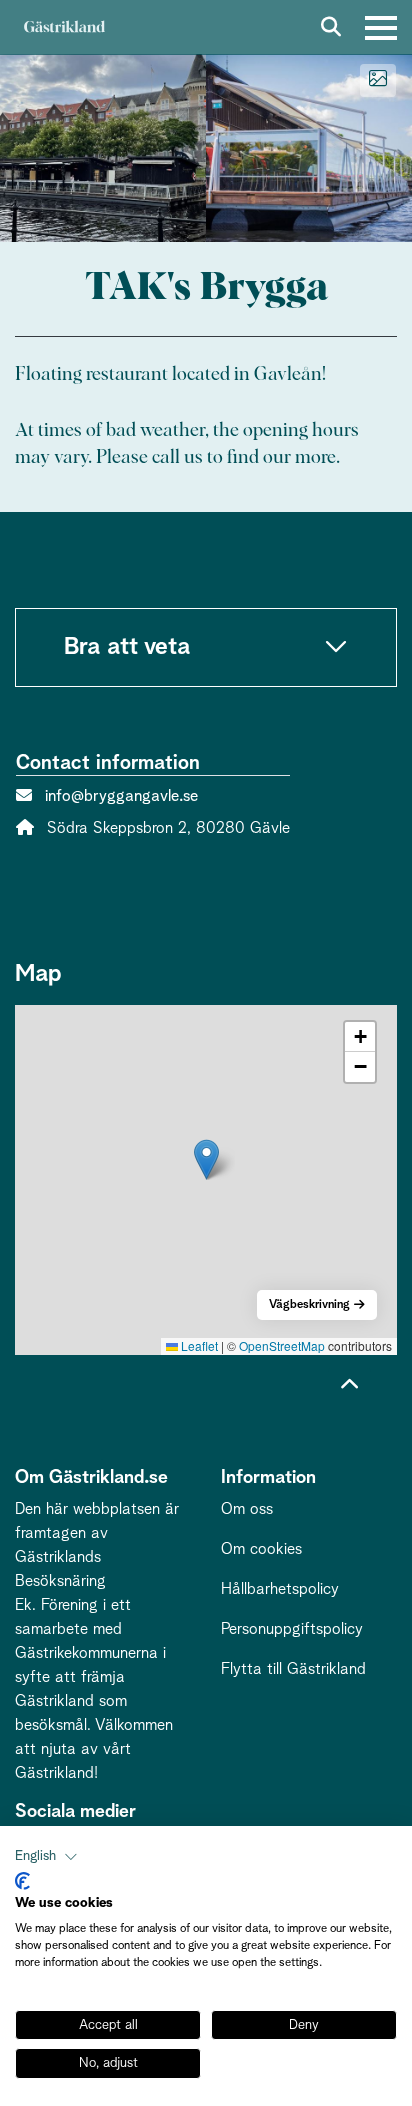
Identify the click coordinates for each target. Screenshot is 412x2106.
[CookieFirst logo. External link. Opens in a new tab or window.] (22, 1881)
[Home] (64, 27)
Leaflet (198, 1345)
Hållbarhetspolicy (280, 1589)
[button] (206, 1159)
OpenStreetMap (282, 1345)
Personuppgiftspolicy (292, 1629)
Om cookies (261, 1549)
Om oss (247, 1509)
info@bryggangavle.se (121, 796)
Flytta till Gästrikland (293, 1669)
